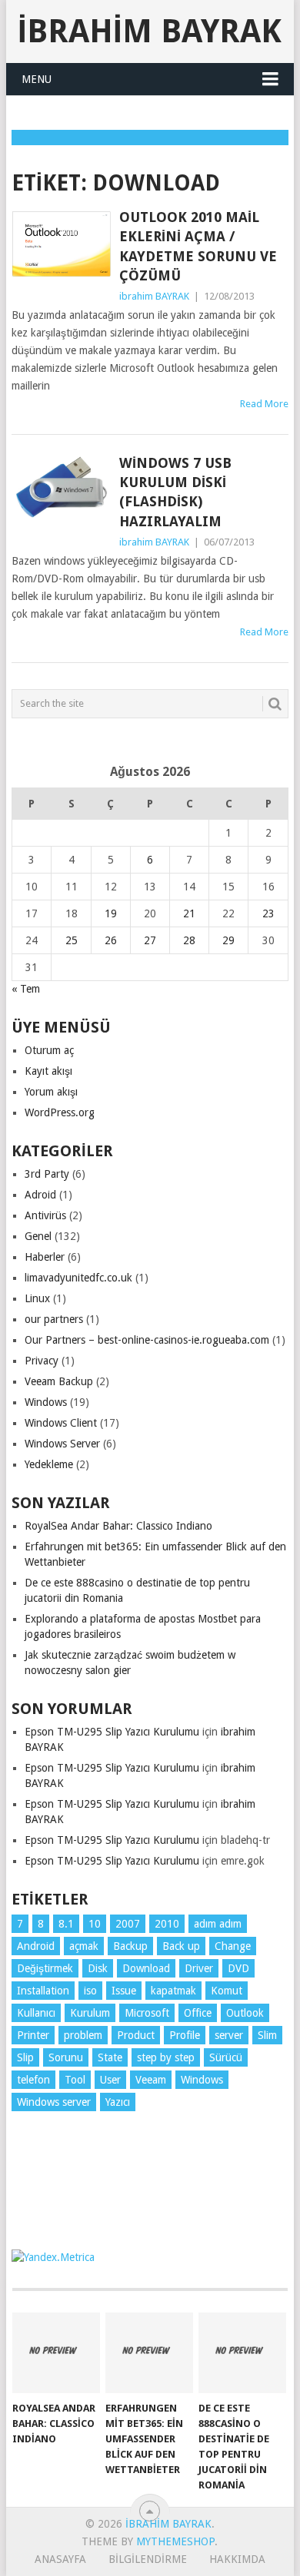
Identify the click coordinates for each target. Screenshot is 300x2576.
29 (228, 940)
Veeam (151, 2080)
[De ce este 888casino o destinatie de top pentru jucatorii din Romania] (242, 2353)
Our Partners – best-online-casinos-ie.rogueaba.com (147, 1340)
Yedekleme (49, 1464)
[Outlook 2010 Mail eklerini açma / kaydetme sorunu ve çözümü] (61, 244)
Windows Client (61, 1423)
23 (268, 913)
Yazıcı (118, 2102)
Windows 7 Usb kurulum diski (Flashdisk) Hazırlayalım (175, 492)
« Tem (26, 989)
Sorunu (66, 2057)
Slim (267, 2035)
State (110, 2057)
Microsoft (147, 2013)
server (229, 2035)
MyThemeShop (175, 2541)
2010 (167, 1924)
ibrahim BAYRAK (150, 31)
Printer (33, 2035)
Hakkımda (237, 2559)
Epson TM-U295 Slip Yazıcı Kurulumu (112, 1732)
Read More (264, 404)
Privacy (42, 1361)
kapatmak (173, 1991)
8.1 (66, 1924)
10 (95, 1924)
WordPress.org (60, 1112)
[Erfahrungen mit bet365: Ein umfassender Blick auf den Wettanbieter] (149, 2353)
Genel (38, 1236)
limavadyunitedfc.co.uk (78, 1278)
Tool (75, 2080)
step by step (166, 2057)
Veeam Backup (59, 1381)
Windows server (54, 2102)
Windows (46, 1402)
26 (111, 940)
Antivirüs (45, 1215)
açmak (84, 1946)
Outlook (245, 2013)
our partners (54, 1319)
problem (83, 2035)
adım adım (218, 1924)
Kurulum (90, 2013)
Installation (43, 1991)
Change (233, 1946)
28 (189, 940)
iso (90, 1991)
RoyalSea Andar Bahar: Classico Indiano (118, 1526)
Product (136, 2035)
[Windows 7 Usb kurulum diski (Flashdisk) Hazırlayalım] (61, 487)
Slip (25, 2057)
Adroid (40, 1195)
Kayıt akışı (48, 1071)
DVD (238, 1968)
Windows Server (62, 1444)
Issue (124, 1991)
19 (111, 913)
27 (150, 940)
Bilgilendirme (148, 2559)
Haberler (45, 1257)
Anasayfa (60, 2559)
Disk (98, 1968)
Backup (130, 1946)
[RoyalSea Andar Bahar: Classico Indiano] (56, 2353)
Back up (181, 1946)
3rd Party (47, 1174)
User (110, 2080)
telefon (33, 2080)
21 (189, 913)
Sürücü (226, 2057)
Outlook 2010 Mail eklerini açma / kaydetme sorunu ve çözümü (198, 246)
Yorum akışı (51, 1092)
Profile (185, 2035)
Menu (37, 79)
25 (72, 940)
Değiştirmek (45, 1968)
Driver (199, 1968)
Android (36, 1946)
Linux (37, 1298)
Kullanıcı (36, 2013)
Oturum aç (49, 1050)
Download (146, 1968)
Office (198, 2013)
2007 (128, 1924)
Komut (227, 1991)
